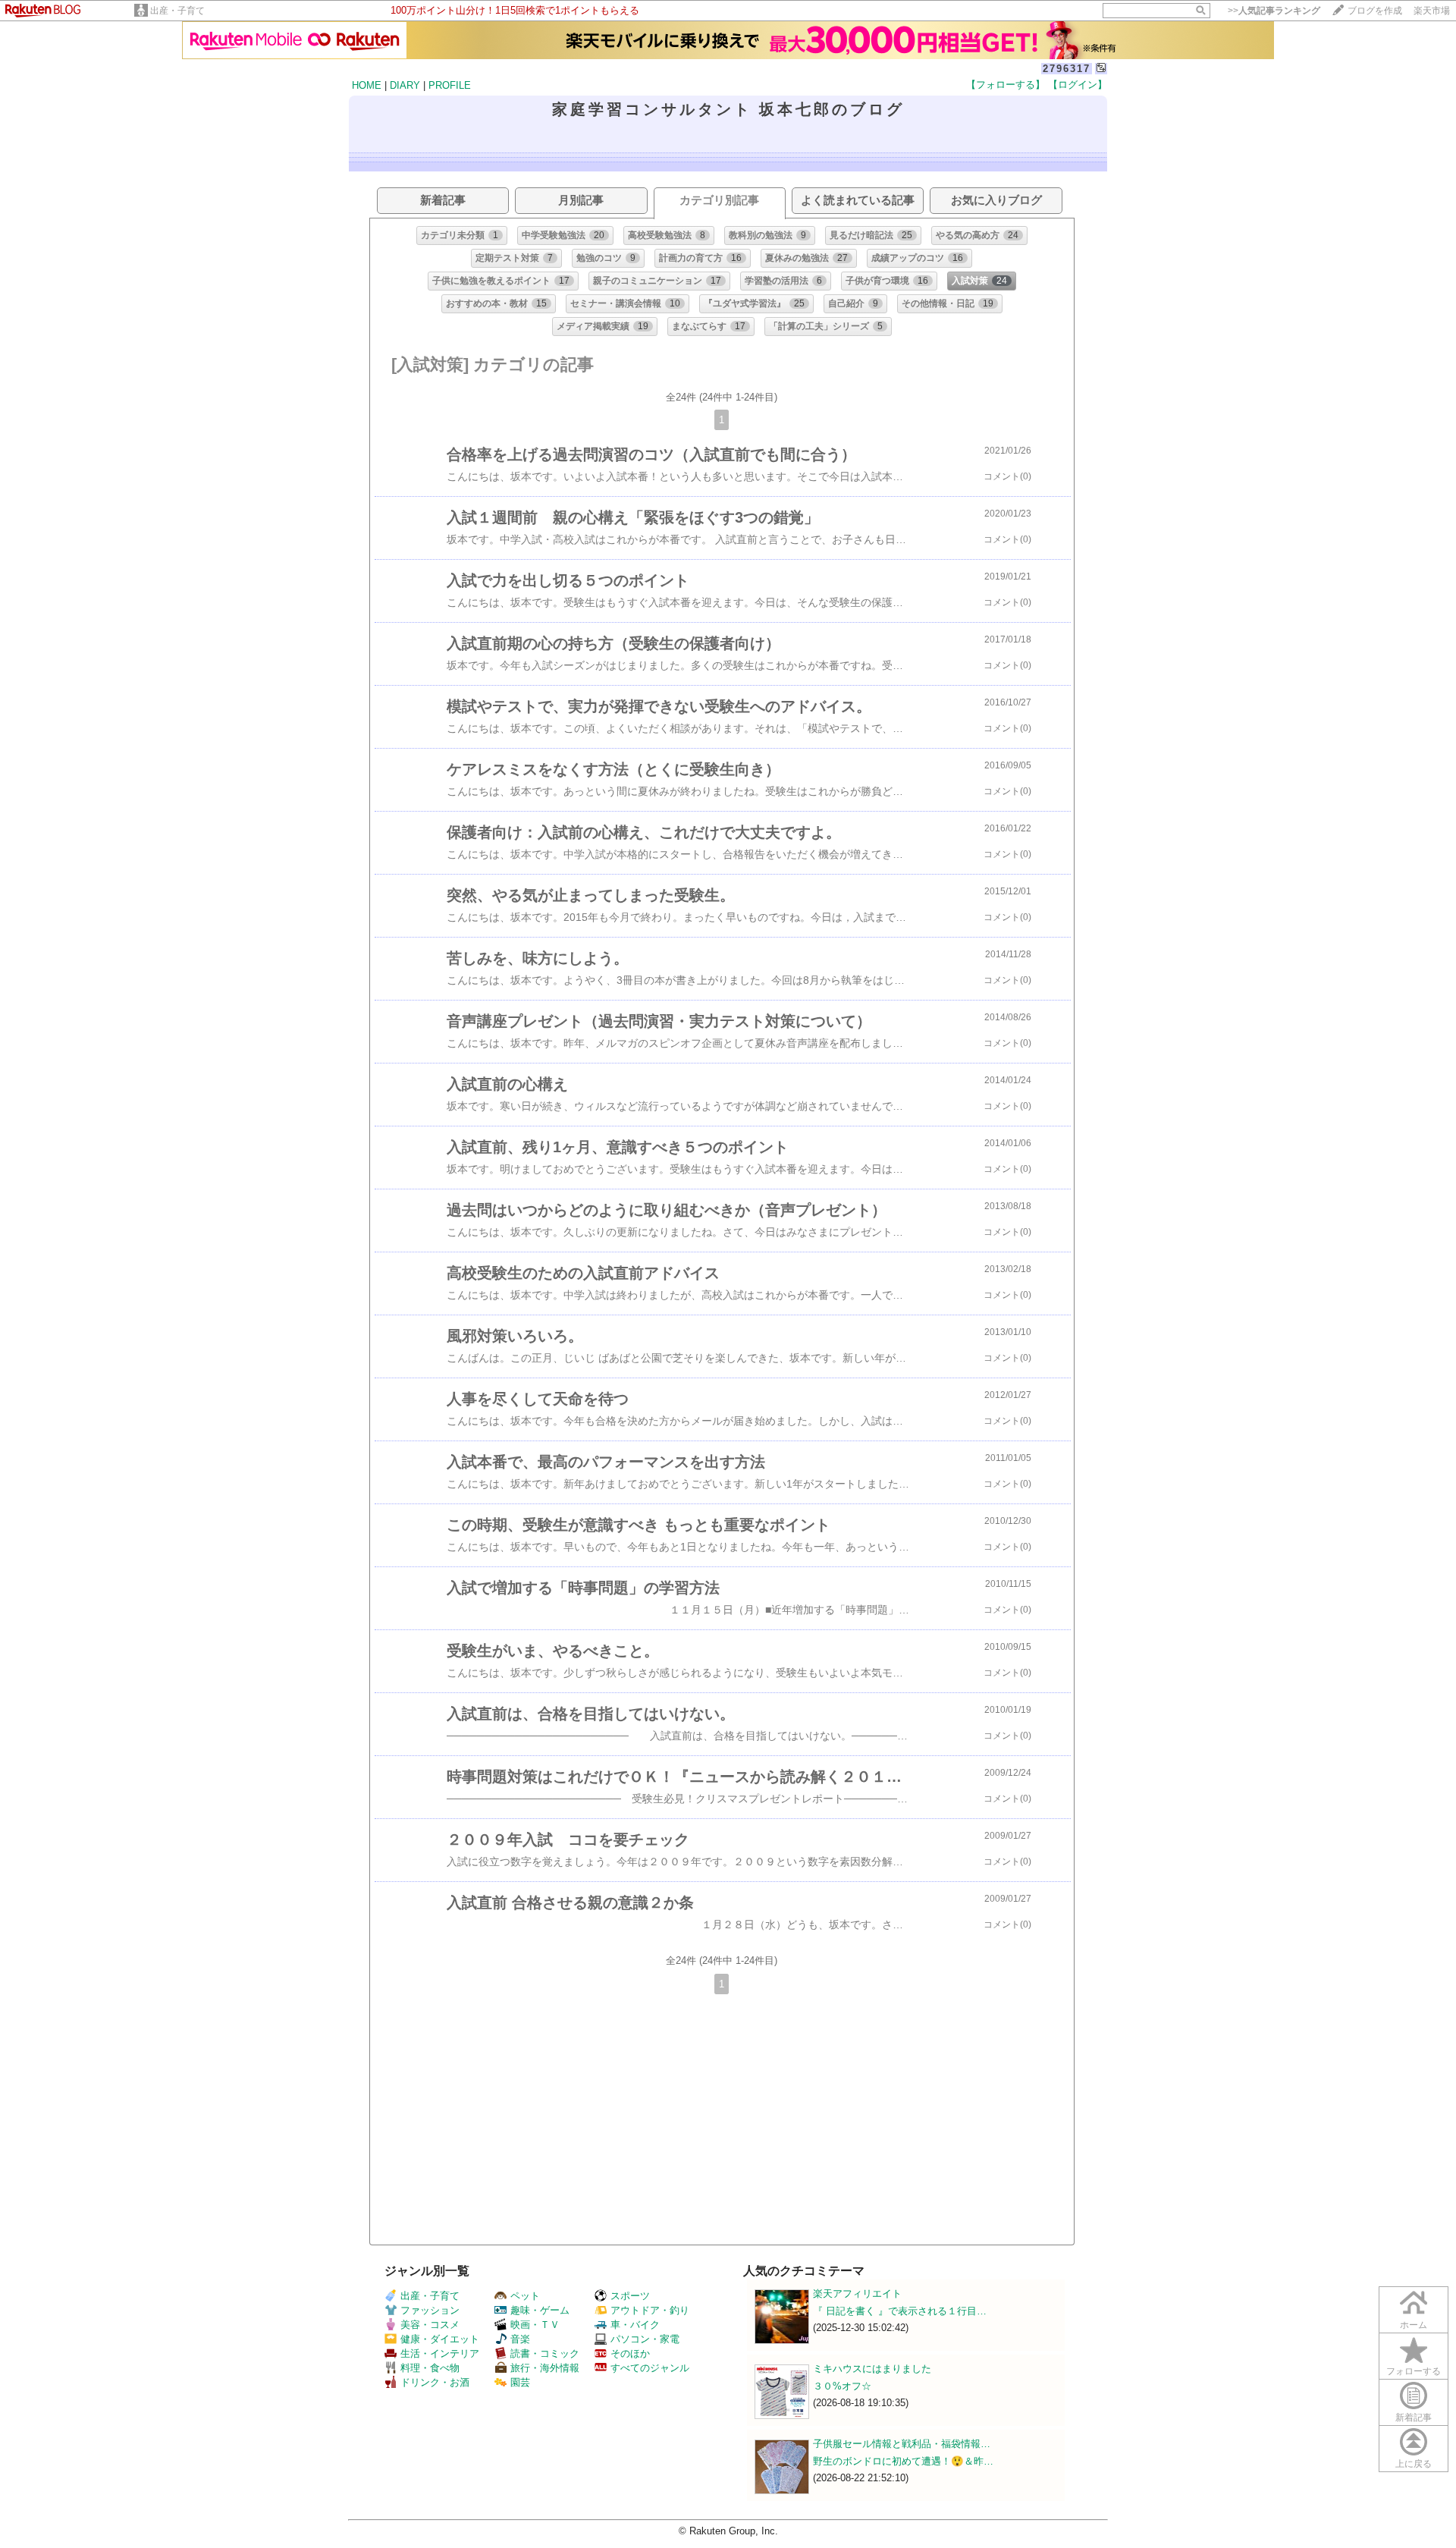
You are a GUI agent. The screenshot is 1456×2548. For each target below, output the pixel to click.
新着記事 (1414, 2418)
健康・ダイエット (440, 2339)
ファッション (430, 2310)
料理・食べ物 (430, 2368)
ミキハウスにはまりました (872, 2369)
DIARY (405, 85)
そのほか (630, 2353)
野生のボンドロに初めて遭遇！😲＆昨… (903, 2461)
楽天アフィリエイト (857, 2294)
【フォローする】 (1006, 85)
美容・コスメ (430, 2325)
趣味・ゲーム (540, 2310)
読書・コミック (545, 2353)
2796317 (1067, 69)
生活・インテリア (440, 2353)
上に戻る (1414, 2464)
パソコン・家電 (645, 2339)
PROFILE (450, 85)
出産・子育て (177, 11)
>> (1274, 11)
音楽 (520, 2339)
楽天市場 (1432, 11)
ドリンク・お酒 (435, 2382)
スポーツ (630, 2296)
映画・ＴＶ (535, 2325)
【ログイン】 (1078, 85)
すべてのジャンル (650, 2368)
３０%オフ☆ (842, 2386)
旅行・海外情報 (545, 2368)
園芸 (520, 2382)
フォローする (1414, 2371)
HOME (367, 85)
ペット (525, 2296)
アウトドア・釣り (650, 2310)
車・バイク (635, 2325)
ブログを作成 (1375, 11)
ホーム (1414, 2325)
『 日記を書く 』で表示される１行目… (900, 2311)
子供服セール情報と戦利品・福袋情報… (902, 2444)
